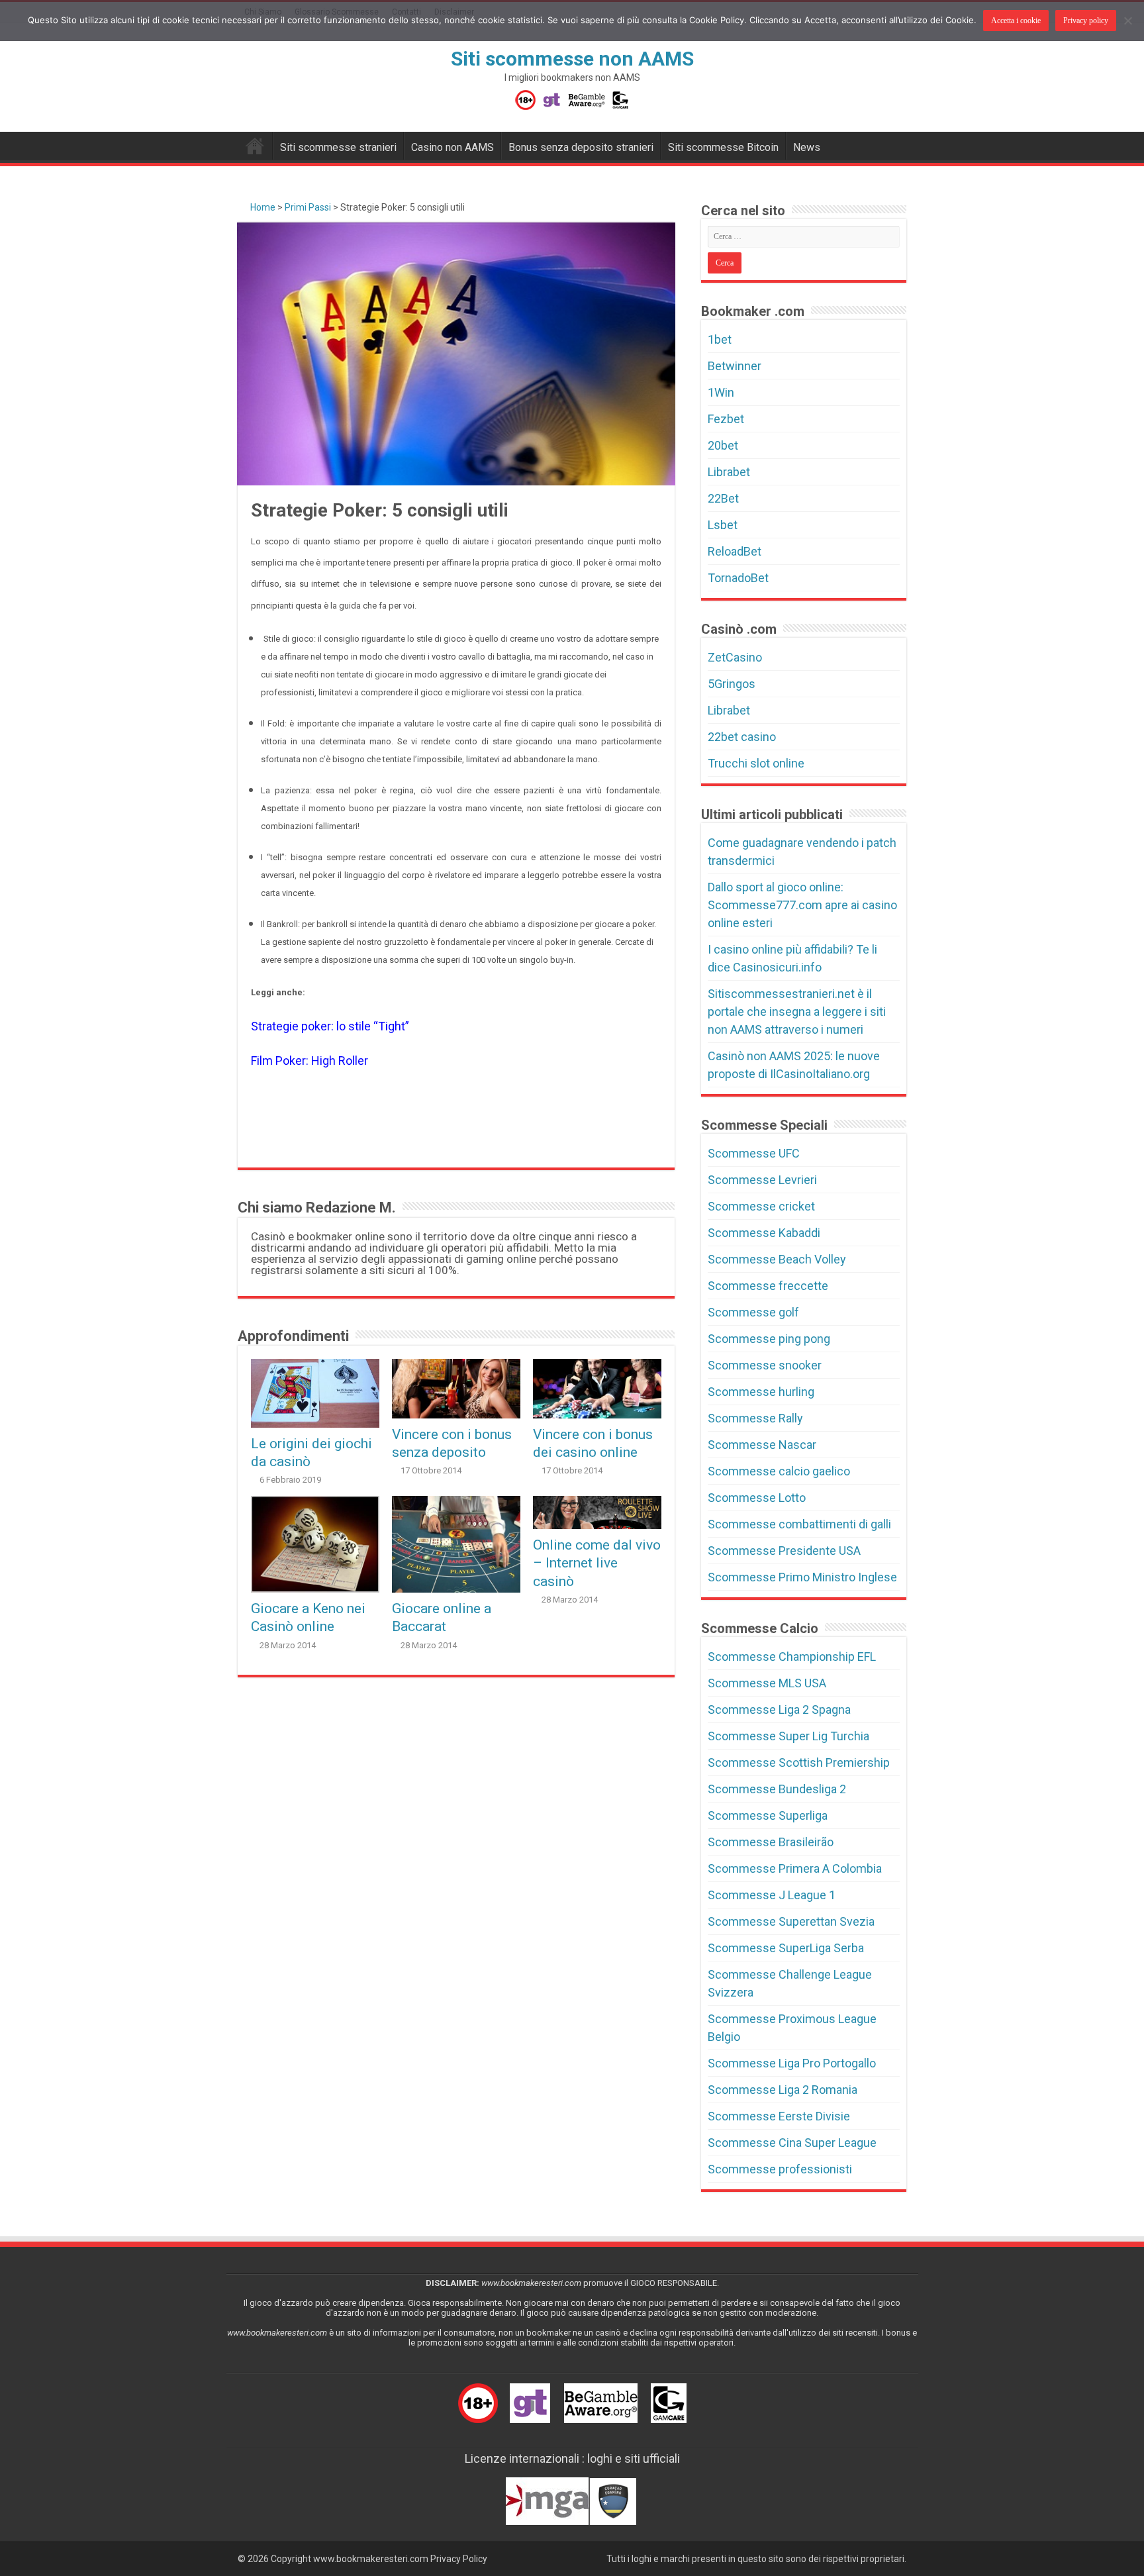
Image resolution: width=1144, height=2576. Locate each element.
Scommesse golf (753, 1312)
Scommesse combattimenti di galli (799, 1524)
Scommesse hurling (761, 1392)
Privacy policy (1086, 21)
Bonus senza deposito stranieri (581, 147)
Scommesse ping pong (769, 1339)
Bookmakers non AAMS (255, 146)
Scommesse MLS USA (767, 1683)
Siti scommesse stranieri (338, 147)
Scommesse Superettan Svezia (791, 1921)
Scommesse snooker (765, 1365)
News (807, 147)
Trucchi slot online (756, 763)
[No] (1127, 21)
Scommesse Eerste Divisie (779, 2116)
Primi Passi (308, 207)
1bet (720, 339)
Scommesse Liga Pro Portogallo (792, 2063)
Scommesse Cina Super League (792, 2143)
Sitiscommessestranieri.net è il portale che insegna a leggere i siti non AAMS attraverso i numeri (797, 1012)
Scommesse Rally (755, 1418)
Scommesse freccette (768, 1286)
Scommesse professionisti (780, 2169)
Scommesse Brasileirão (771, 1842)
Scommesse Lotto (757, 1498)
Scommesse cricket (761, 1206)
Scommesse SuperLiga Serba (786, 1948)
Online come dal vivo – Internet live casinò (597, 1563)
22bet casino (742, 737)
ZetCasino (735, 657)
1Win (721, 392)
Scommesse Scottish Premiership (799, 1762)
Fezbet (726, 419)
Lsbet (723, 525)
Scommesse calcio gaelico (779, 1471)
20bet (723, 445)
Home (262, 207)
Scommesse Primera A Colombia (795, 1868)
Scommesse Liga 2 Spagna (779, 1709)
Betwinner (735, 366)
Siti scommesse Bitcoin (723, 147)
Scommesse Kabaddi (764, 1233)
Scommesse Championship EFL (792, 1657)
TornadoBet (738, 578)
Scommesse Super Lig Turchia (788, 1736)
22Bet (723, 498)
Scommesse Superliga (768, 1815)
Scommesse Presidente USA (784, 1551)
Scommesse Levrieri (762, 1180)
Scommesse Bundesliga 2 (777, 1789)
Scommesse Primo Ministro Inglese (802, 1577)
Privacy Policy (459, 2559)
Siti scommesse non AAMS (572, 59)
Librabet (729, 472)
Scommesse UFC (754, 1153)
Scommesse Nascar (762, 1445)
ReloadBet (735, 551)
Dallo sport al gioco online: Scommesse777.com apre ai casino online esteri (802, 905)
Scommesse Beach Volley (777, 1259)
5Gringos (732, 684)
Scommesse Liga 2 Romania (783, 2090)
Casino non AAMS (453, 147)
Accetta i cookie (1016, 21)
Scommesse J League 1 (772, 1895)
